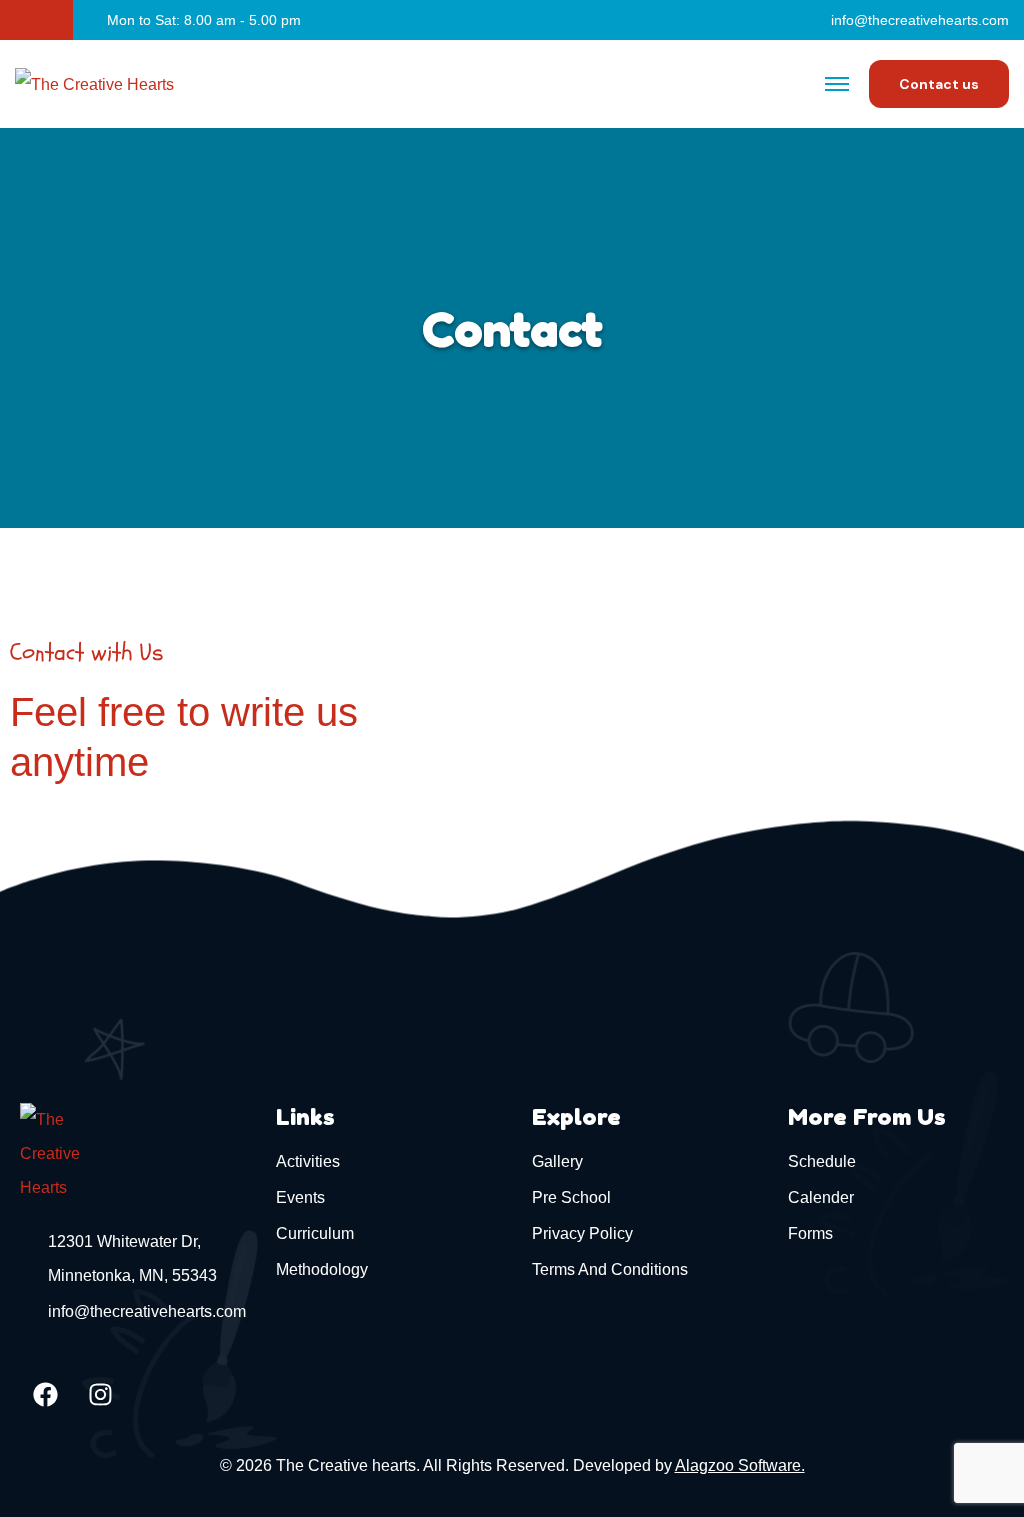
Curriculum (315, 1233)
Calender (821, 1197)
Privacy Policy (582, 1233)
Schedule (822, 1161)
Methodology (322, 1269)
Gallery (557, 1161)
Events (300, 1197)
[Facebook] (45, 1394)
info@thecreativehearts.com (920, 20)
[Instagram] (100, 1394)
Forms (810, 1233)
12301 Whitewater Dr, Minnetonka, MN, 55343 (132, 1258)
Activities (308, 1161)
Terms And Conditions (610, 1269)
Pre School (571, 1197)
